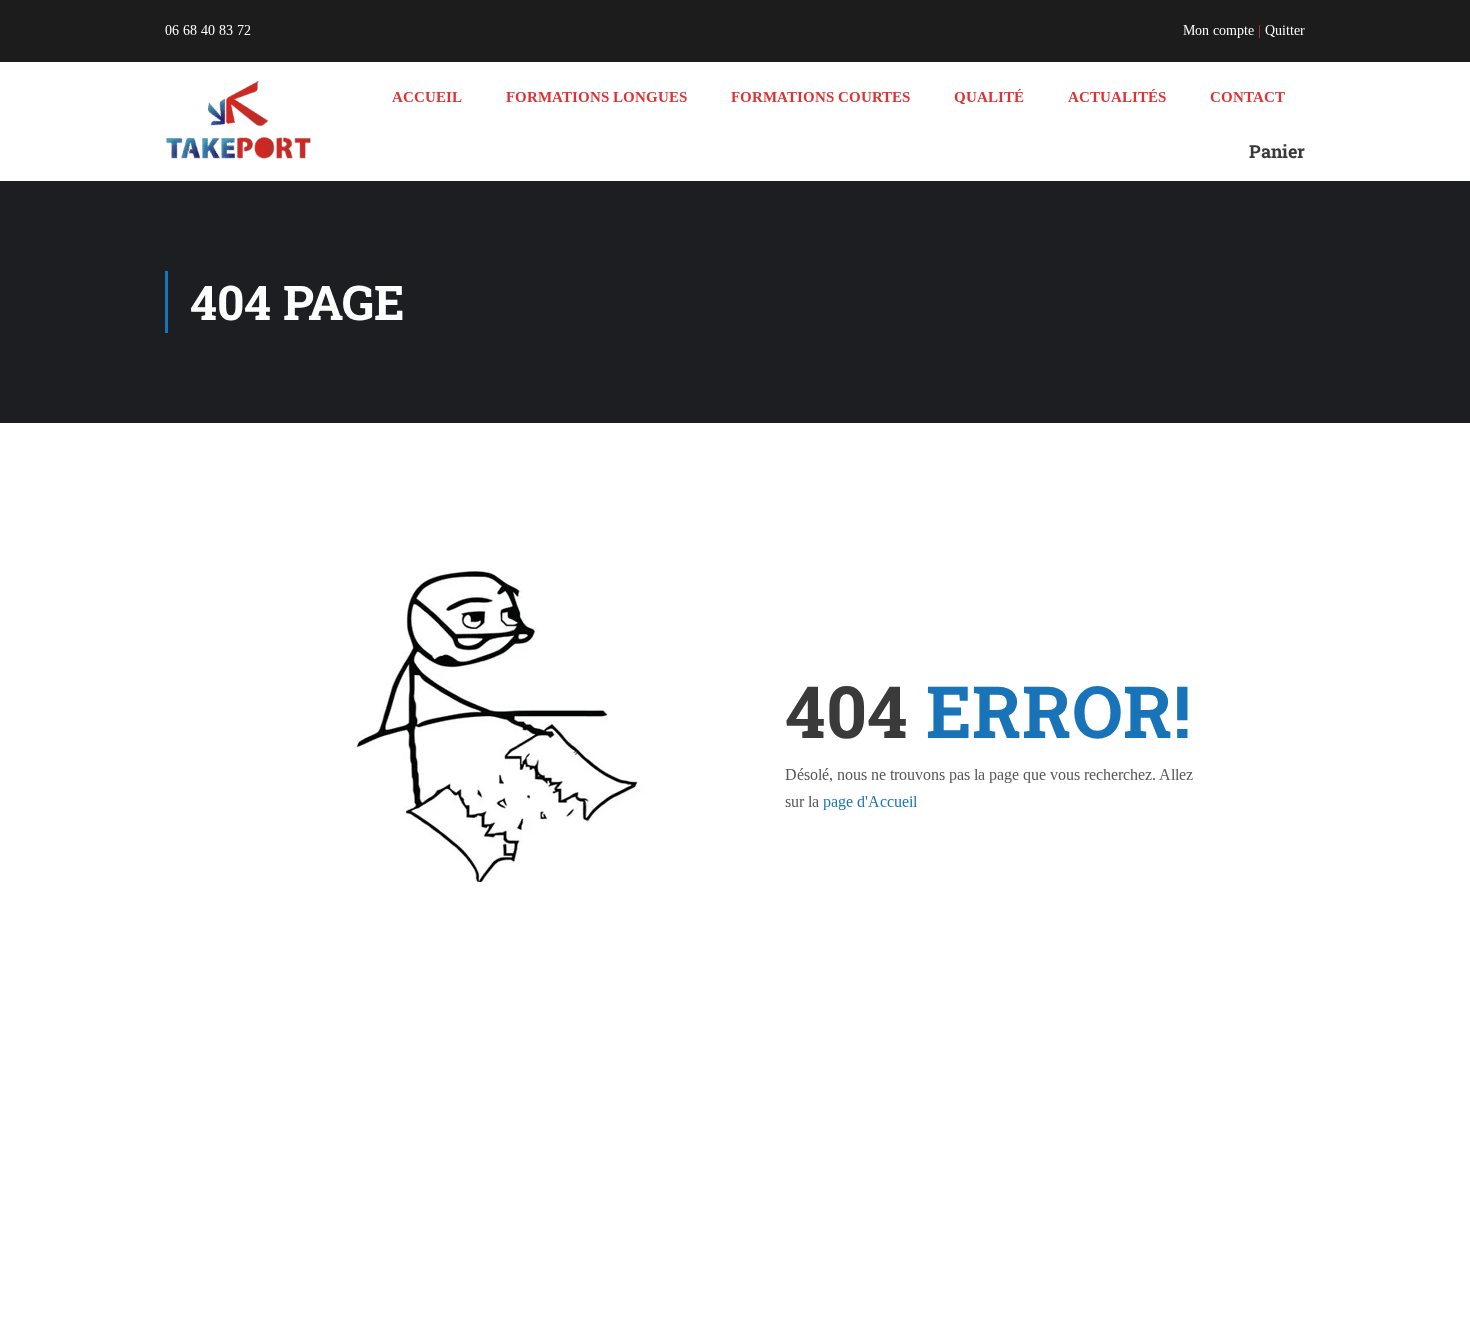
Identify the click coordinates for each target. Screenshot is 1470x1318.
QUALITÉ (989, 97)
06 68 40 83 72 (208, 30)
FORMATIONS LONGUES (596, 97)
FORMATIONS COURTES (820, 97)
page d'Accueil (870, 801)
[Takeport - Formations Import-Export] (241, 121)
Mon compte (1218, 30)
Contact (1247, 97)
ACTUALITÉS (1117, 97)
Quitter (1285, 30)
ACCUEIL (427, 97)
